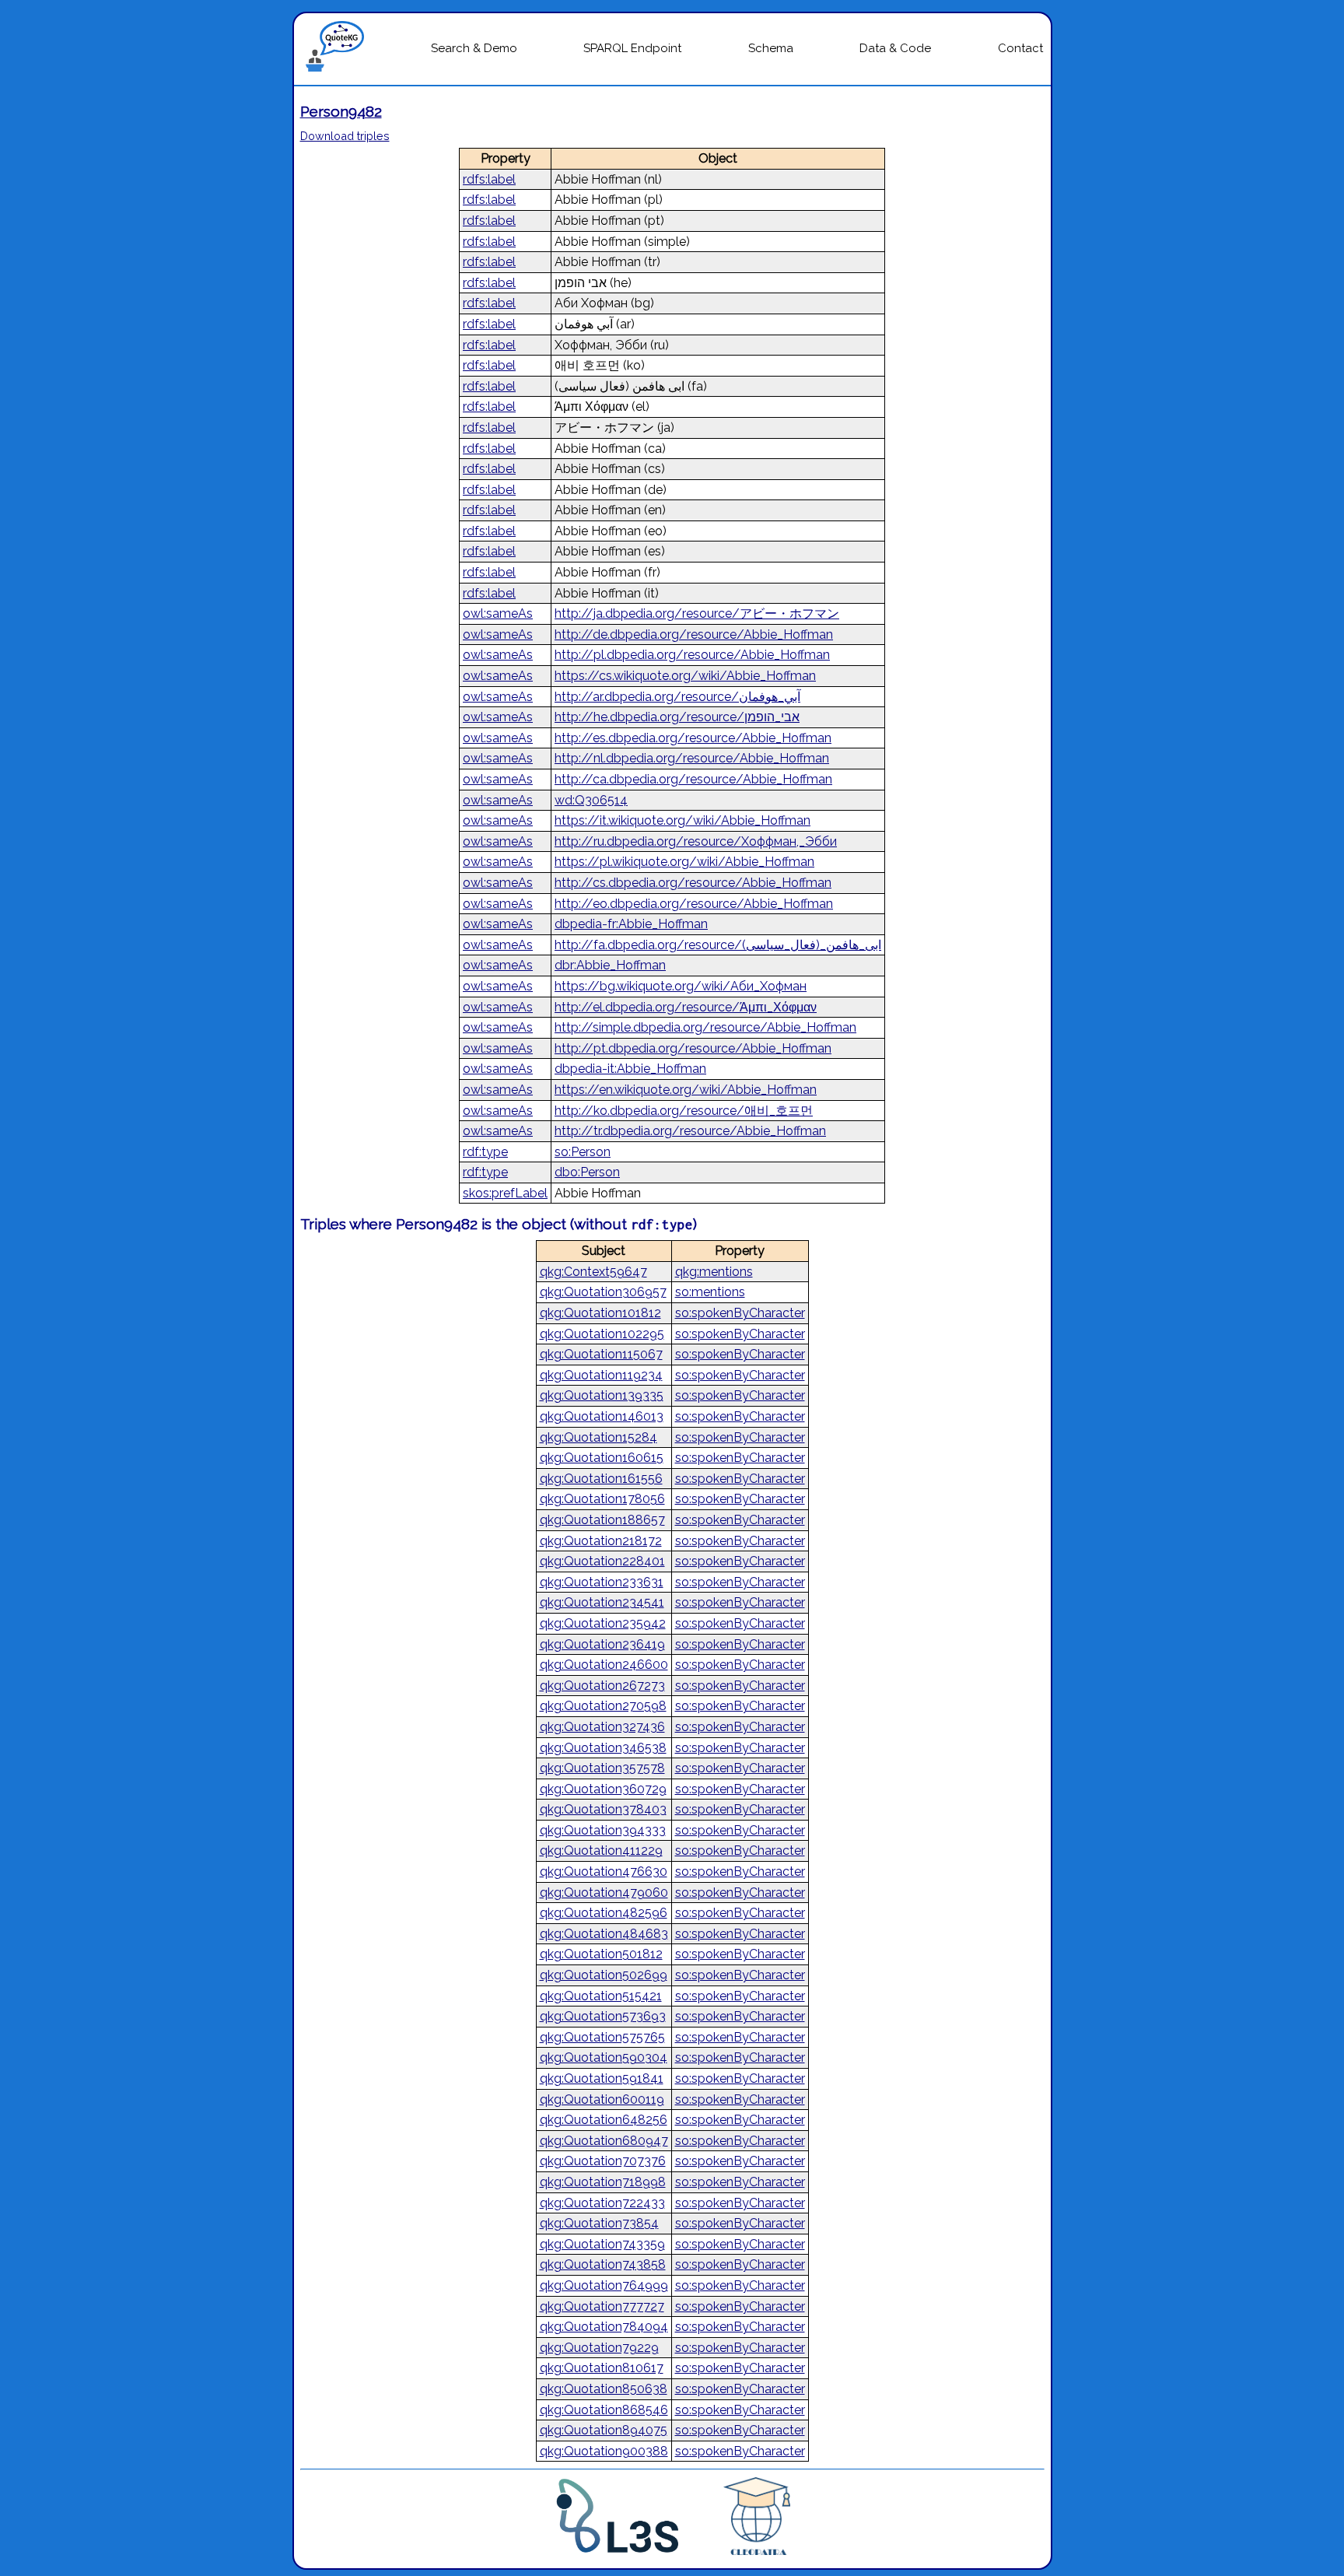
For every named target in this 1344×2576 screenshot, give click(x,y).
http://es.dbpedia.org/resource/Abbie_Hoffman (693, 738)
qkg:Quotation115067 (601, 1354)
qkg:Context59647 (593, 1272)
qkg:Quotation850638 (604, 2389)
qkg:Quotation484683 (604, 1934)
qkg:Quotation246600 (604, 1665)
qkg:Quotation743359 (602, 2244)
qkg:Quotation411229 (601, 1851)
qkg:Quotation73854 (599, 2223)
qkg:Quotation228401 (602, 1561)
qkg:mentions (714, 1272)
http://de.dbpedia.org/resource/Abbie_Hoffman (694, 634)
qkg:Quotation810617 (602, 2368)
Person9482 (341, 111)
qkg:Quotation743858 (603, 2264)
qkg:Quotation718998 (603, 2182)
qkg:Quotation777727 (602, 2306)
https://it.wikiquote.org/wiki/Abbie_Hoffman (682, 820)
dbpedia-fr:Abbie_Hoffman (631, 924)
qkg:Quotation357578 (602, 1768)
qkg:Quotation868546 (604, 2410)
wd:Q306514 (591, 800)
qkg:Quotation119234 (601, 1375)
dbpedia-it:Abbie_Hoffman (630, 1069)
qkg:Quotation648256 (604, 2120)
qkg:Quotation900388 (604, 2451)
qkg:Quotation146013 (602, 1416)
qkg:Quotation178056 (602, 1499)
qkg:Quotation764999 (604, 2285)
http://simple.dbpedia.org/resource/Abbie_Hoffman (705, 1027)
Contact (1020, 48)
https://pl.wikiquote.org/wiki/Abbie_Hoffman (684, 862)
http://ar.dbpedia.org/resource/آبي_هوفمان (677, 697)
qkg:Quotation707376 (603, 2161)
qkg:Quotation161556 (601, 1479)
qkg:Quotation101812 (600, 1313)
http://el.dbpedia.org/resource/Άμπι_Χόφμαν (686, 1007)
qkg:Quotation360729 (603, 1789)
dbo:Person (587, 1172)
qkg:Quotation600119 (602, 2099)
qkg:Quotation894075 (604, 2430)
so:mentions (710, 1292)
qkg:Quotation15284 (598, 1437)
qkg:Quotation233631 (602, 1582)
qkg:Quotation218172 (601, 1541)
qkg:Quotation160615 (602, 1458)
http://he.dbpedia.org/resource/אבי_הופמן (677, 717)
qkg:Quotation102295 (602, 1334)
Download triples (345, 136)
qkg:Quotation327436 (602, 1727)
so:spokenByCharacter (740, 1313)
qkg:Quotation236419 (602, 1644)
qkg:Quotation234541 (602, 1602)
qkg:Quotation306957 (603, 1292)
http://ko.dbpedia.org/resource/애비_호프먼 (684, 1111)
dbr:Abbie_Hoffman (610, 965)
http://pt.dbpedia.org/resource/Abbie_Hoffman (693, 1048)
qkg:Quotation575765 (602, 2037)
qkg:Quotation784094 (604, 2327)
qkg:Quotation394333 (603, 1830)
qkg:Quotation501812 (601, 1954)
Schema (771, 48)
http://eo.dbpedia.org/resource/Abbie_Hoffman (694, 904)
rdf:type (485, 1152)
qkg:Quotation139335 (602, 1395)
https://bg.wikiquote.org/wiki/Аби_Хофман (681, 986)
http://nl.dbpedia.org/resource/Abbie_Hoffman (692, 758)
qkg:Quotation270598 (603, 1706)
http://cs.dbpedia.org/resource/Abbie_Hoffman (693, 883)
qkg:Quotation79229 (599, 2348)
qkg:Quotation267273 (602, 1686)
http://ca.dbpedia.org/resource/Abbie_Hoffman (693, 779)
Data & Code (895, 48)
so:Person (583, 1152)
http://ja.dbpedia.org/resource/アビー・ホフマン (697, 613)
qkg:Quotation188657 (602, 1520)
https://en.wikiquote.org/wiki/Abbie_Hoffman (686, 1090)
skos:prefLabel (505, 1193)
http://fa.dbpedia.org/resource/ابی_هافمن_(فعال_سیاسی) (718, 945)
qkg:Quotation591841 (602, 2078)
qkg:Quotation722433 (602, 2203)
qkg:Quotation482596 (604, 1913)
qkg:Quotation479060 (604, 1893)
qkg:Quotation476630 (604, 1872)
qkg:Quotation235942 (603, 1623)
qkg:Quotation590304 (604, 2057)
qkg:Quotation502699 (604, 1975)
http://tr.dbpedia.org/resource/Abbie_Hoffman (690, 1131)
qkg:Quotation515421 (601, 1996)
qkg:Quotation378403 (603, 1809)
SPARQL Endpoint (632, 48)
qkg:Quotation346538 (603, 1748)
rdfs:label (489, 179)
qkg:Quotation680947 (604, 2141)
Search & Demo (474, 48)
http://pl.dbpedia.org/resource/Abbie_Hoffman (692, 655)
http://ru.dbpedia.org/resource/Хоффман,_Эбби (696, 841)
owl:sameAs (498, 613)
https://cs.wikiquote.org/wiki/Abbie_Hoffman (685, 676)
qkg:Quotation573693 (603, 2016)
